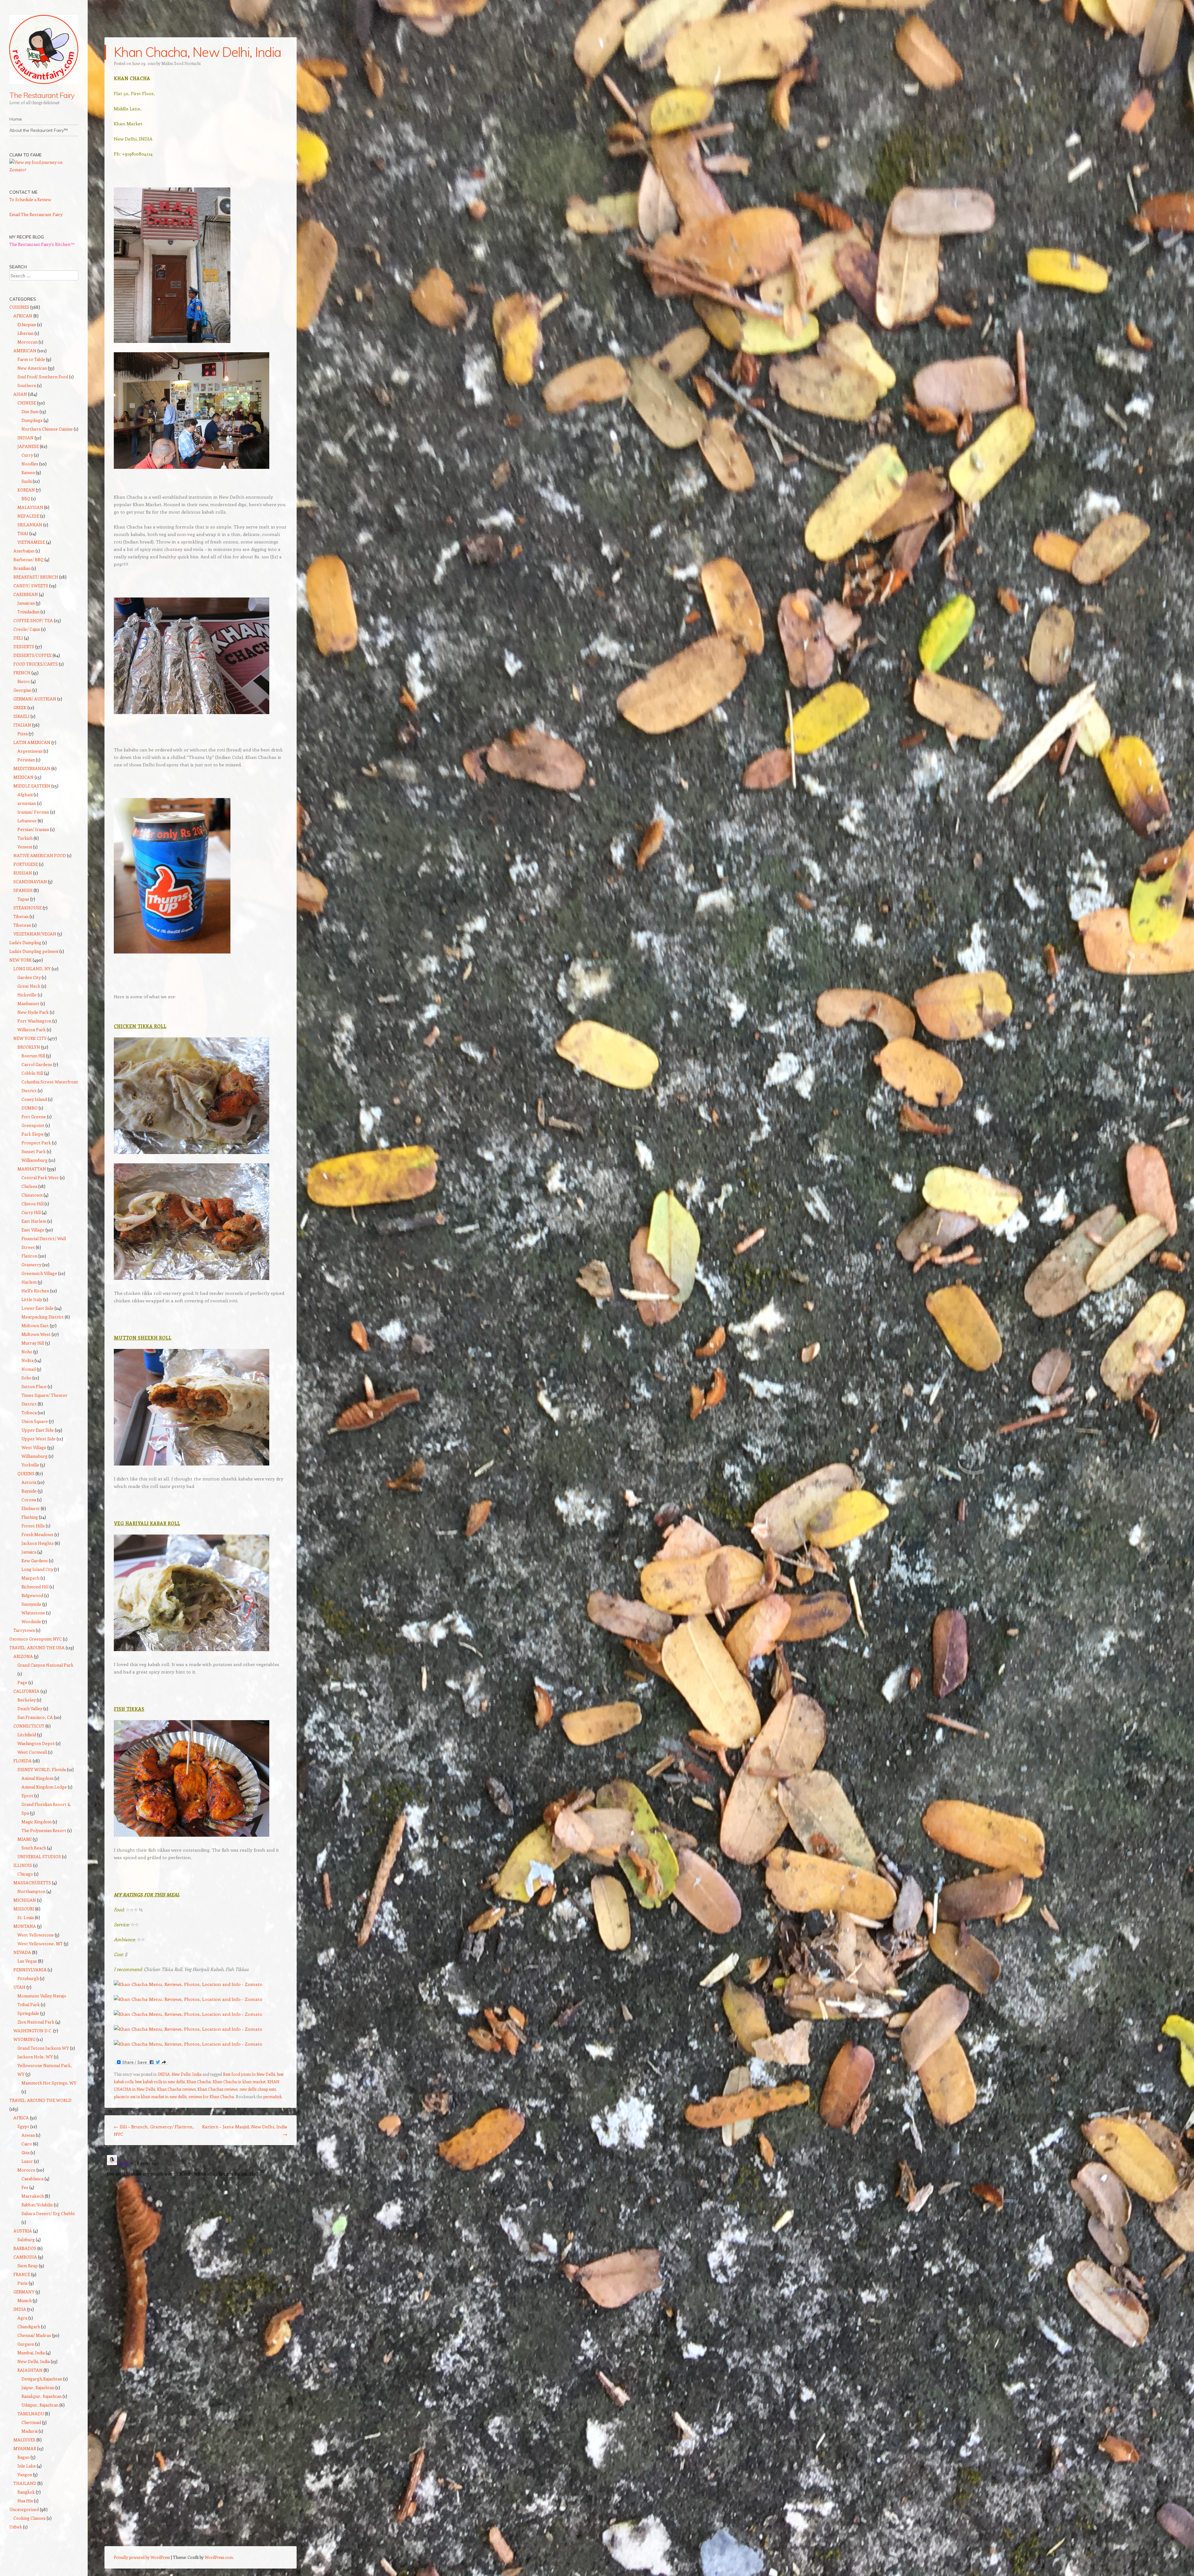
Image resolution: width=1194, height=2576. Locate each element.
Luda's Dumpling (25, 942)
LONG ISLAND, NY (32, 969)
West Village (34, 1447)
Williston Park (32, 1029)
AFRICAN (23, 316)
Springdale (28, 2013)
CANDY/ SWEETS (31, 586)
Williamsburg (35, 1160)
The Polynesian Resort (44, 1830)
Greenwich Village (39, 1273)
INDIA (164, 2074)
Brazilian (22, 568)
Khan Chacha (199, 2082)
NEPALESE (28, 516)
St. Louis (26, 1917)
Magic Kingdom (37, 1822)
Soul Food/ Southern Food (43, 377)
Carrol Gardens (37, 1064)
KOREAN (26, 490)
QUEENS (26, 1473)
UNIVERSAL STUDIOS (39, 1856)
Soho (26, 1378)
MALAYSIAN (30, 507)
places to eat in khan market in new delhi (150, 2096)
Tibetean (22, 925)
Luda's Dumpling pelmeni (34, 951)
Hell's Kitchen (35, 1291)
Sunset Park (34, 1151)
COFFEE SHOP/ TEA (33, 620)
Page (22, 1682)
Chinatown (32, 1195)
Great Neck (29, 986)
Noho (27, 1352)
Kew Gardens (35, 1560)
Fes (25, 2187)
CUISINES (19, 307)
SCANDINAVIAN (30, 882)
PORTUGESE (26, 864)
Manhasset (28, 1003)
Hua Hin (25, 2501)
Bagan (23, 2457)
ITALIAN (22, 725)
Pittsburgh (28, 1978)
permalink (272, 2096)
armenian (27, 803)
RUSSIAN (23, 873)
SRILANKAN (30, 525)
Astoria (29, 1482)
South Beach (34, 1848)
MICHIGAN (25, 1900)
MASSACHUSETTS (32, 1883)
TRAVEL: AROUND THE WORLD (40, 2100)
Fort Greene (34, 1117)
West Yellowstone (36, 1935)
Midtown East (35, 1325)
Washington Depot (36, 1743)
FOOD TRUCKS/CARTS (36, 664)
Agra (22, 2318)
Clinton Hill (32, 1204)
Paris (23, 2283)
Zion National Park (36, 2022)
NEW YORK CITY (30, 1038)
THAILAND (25, 2483)
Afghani (25, 794)
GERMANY (24, 2292)
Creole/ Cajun (27, 629)
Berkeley (27, 1700)
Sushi (27, 481)
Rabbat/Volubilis (37, 2205)
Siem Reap (28, 2266)
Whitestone (33, 1613)
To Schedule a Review (30, 199)
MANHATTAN (32, 1169)
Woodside (31, 1621)
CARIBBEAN (26, 594)
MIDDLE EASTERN (32, 786)
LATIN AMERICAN (32, 742)
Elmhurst (31, 1508)
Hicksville (27, 995)
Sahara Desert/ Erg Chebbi (48, 2213)
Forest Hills (33, 1526)
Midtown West (36, 1334)
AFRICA (21, 2118)
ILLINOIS (23, 1865)
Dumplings (32, 420)
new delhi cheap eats (258, 2089)
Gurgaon (26, 2344)
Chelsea (29, 1186)
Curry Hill (31, 1212)
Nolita (28, 1360)
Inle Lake (27, 2466)
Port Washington (34, 1021)
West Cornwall (32, 1752)
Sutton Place (34, 1386)
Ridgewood (32, 1595)
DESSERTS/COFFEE (32, 655)
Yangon (25, 2474)
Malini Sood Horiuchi (181, 63)
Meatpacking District (43, 1317)
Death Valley (30, 1708)
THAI (23, 533)
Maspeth (30, 1578)
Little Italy (32, 1299)
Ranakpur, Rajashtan (42, 2396)
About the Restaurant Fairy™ (39, 130)
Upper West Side (39, 1439)
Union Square (35, 1421)
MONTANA (25, 1926)
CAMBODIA (25, 2257)
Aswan (28, 2135)
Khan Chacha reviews (176, 2089)
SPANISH (23, 890)
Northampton (31, 1891)
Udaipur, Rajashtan (40, 2405)
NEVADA (22, 1952)
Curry (27, 455)
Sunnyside (31, 1604)
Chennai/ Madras (34, 2335)
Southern (27, 385)
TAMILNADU (31, 2414)
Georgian (22, 690)
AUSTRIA (23, 2231)
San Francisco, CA (35, 1717)
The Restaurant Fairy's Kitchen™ (42, 244)
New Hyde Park (33, 1012)
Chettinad (31, 2422)
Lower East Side (37, 1308)
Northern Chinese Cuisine (47, 429)
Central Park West (40, 1177)
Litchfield (27, 1735)
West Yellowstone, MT (40, 1944)
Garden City (29, 977)
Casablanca (32, 2179)
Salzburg (26, 2239)
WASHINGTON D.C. (33, 2031)
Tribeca (29, 1413)
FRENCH (22, 673)
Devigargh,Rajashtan (42, 2379)
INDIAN (25, 438)
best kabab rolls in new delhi (160, 2082)
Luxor (27, 2161)
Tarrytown (24, 1630)
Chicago (25, 1874)
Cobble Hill (32, 1073)
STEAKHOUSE (28, 908)
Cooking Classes (30, 2518)
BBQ (26, 499)
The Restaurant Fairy (42, 95)
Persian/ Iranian (33, 829)
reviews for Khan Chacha (211, 2096)
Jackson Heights (38, 1543)
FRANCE (22, 2274)
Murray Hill (33, 1343)
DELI (18, 638)
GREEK (20, 707)
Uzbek (16, 2527)
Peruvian (26, 760)
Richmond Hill (35, 1587)
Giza (25, 2152)
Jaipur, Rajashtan (38, 2387)
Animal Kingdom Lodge (44, 1787)
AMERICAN (25, 351)
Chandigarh (29, 2327)
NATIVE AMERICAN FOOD (40, 855)
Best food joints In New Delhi (249, 2074)
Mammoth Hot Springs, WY (49, 2083)
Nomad (29, 1369)
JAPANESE (28, 446)
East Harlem (34, 1221)
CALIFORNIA (26, 1691)
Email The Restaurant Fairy (36, 214)
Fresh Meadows (37, 1534)
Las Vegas (27, 1961)
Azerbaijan (24, 551)
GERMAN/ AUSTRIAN (35, 699)
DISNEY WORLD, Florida (42, 1769)
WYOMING (24, 2039)
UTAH (19, 1987)
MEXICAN (23, 777)
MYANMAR (25, 2448)
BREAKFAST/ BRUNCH (36, 577)
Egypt (23, 2126)
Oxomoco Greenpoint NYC (36, 1639)
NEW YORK (21, 960)
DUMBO (30, 1108)
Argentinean (30, 751)
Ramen (28, 472)
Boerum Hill (33, 1056)
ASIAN (20, 394)
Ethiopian (27, 324)
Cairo (27, 2144)
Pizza (23, 734)
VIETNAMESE (31, 542)
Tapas (23, 899)
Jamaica (29, 1552)
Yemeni (25, 847)
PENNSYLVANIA (30, 1970)
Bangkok (26, 2492)
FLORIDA (23, 1761)
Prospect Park (36, 1143)
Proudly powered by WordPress (142, 2557)
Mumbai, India (31, 2353)
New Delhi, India (187, 2074)
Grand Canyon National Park (45, 1665)
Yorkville (30, 1465)
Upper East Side (38, 1430)
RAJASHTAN (30, 2370)
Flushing (30, 1517)
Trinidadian (28, 612)
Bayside (29, 1491)
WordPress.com (219, 2557)
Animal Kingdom (37, 1778)
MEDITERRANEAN (32, 768)
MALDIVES (24, 2440)
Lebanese (27, 821)
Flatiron (29, 1256)
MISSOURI (24, 1909)
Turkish (25, 838)
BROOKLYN (29, 1047)
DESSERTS (24, 646)
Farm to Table (31, 359)
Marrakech (33, 2196)
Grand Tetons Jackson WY (43, 2048)
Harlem (29, 1282)
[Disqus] (201, 2230)
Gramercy (31, 1265)
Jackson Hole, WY (35, 2057)
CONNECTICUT (29, 1726)
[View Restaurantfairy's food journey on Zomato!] (44, 170)
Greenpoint (33, 1125)
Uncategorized (24, 2509)
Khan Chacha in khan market (239, 2082)
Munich (25, 2300)
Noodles (30, 464)
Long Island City (37, 1569)
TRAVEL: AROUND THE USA (37, 1648)
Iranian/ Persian (33, 812)
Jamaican (26, 603)
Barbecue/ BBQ (28, 559)
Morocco (26, 2170)
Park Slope (32, 1134)
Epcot (27, 1796)
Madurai (30, 2431)
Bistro (24, 681)
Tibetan (21, 916)
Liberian (25, 333)
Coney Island (34, 1099)
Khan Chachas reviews (218, 2089)
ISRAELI (21, 716)
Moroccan (28, 342)
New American (32, 368)
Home (16, 119)
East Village (33, 1230)
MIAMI (25, 1839)
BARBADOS (25, 2248)
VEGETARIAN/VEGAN (35, 934)
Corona (29, 1500)
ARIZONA (23, 1656)
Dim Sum (30, 411)
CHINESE (27, 403)
